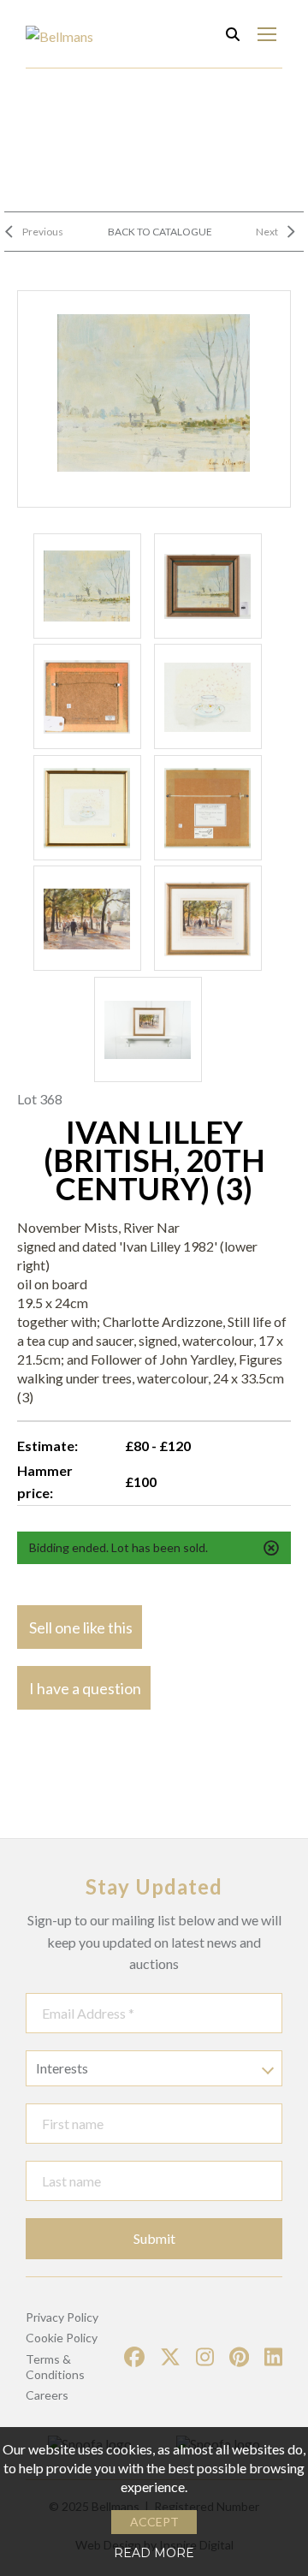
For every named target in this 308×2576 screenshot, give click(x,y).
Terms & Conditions (55, 2367)
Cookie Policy (62, 2338)
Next (267, 232)
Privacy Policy (62, 2317)
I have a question (85, 1688)
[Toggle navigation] (267, 34)
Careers (47, 2395)
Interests (62, 2068)
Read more (154, 2553)
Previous (43, 232)
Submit (154, 2238)
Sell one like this (81, 1627)
